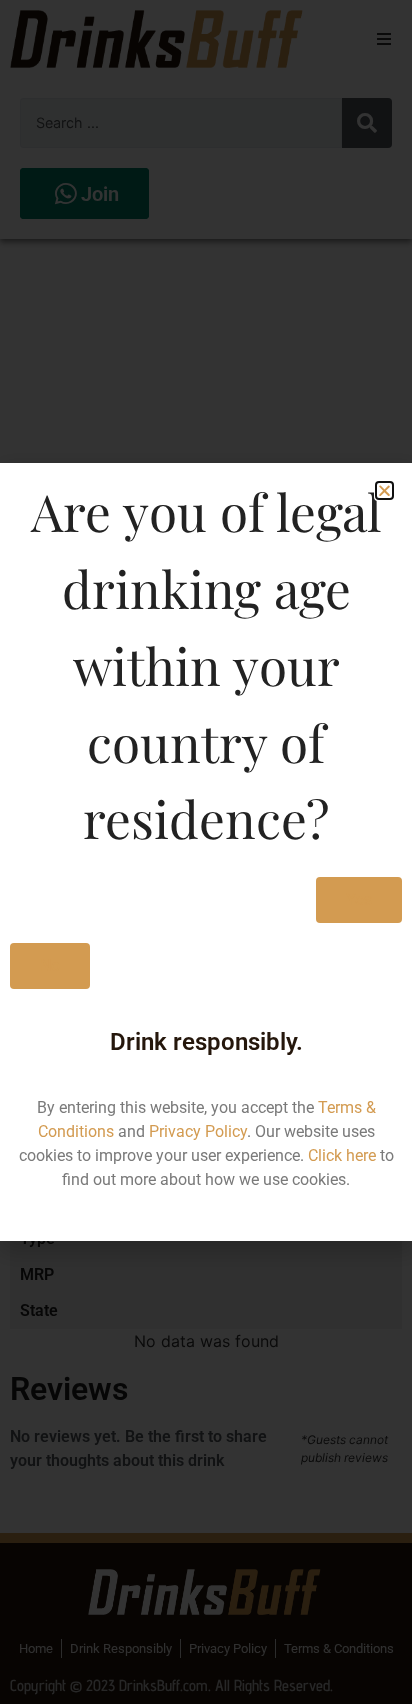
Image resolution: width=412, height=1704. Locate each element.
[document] (206, 852)
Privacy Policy (198, 1131)
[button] (384, 490)
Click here (342, 1155)
